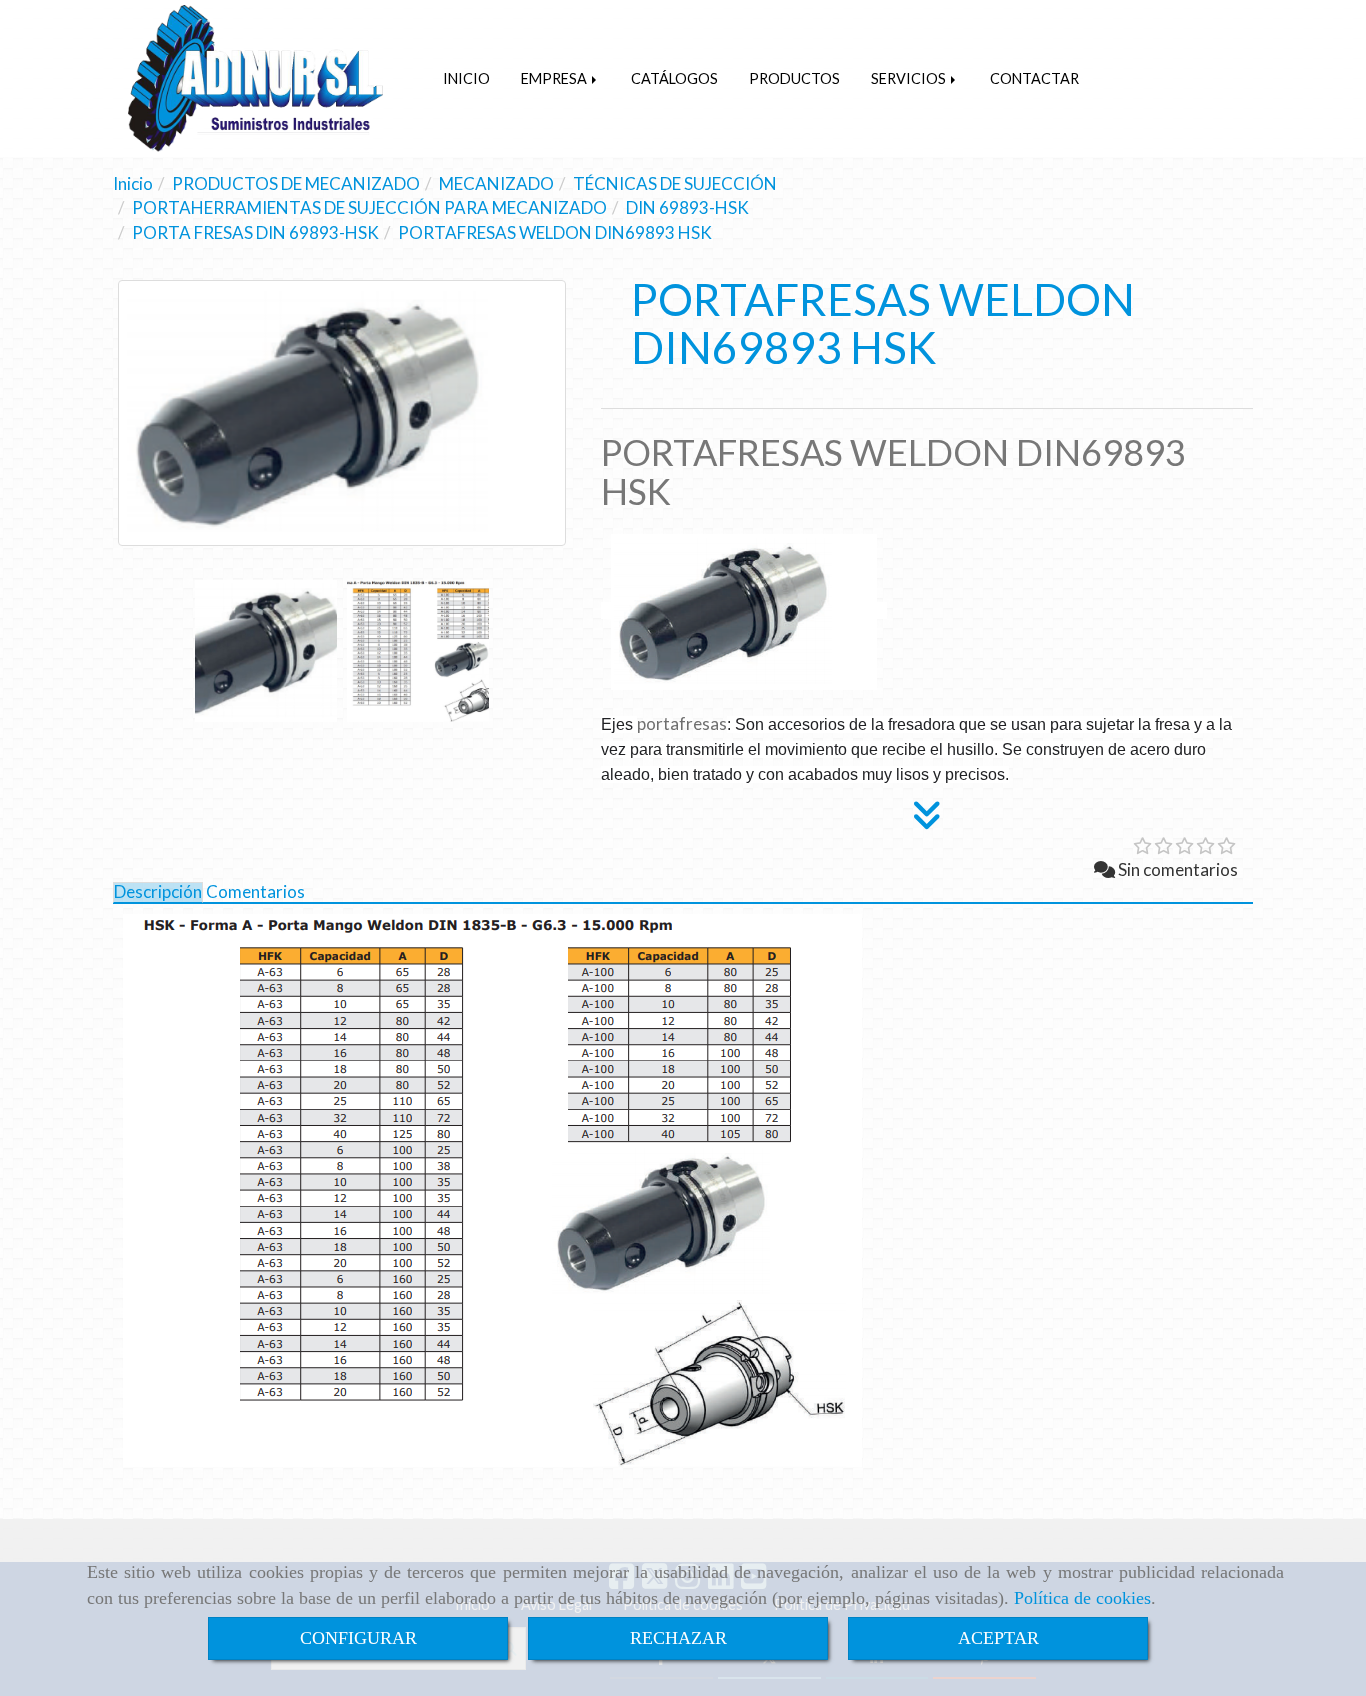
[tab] (158, 892)
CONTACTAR (1034, 78)
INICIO (466, 78)
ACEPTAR (998, 1638)
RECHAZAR (678, 1638)
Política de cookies (1082, 1598)
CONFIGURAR (358, 1638)
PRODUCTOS (794, 78)
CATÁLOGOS (674, 78)
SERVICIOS (910, 78)
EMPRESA (555, 78)
